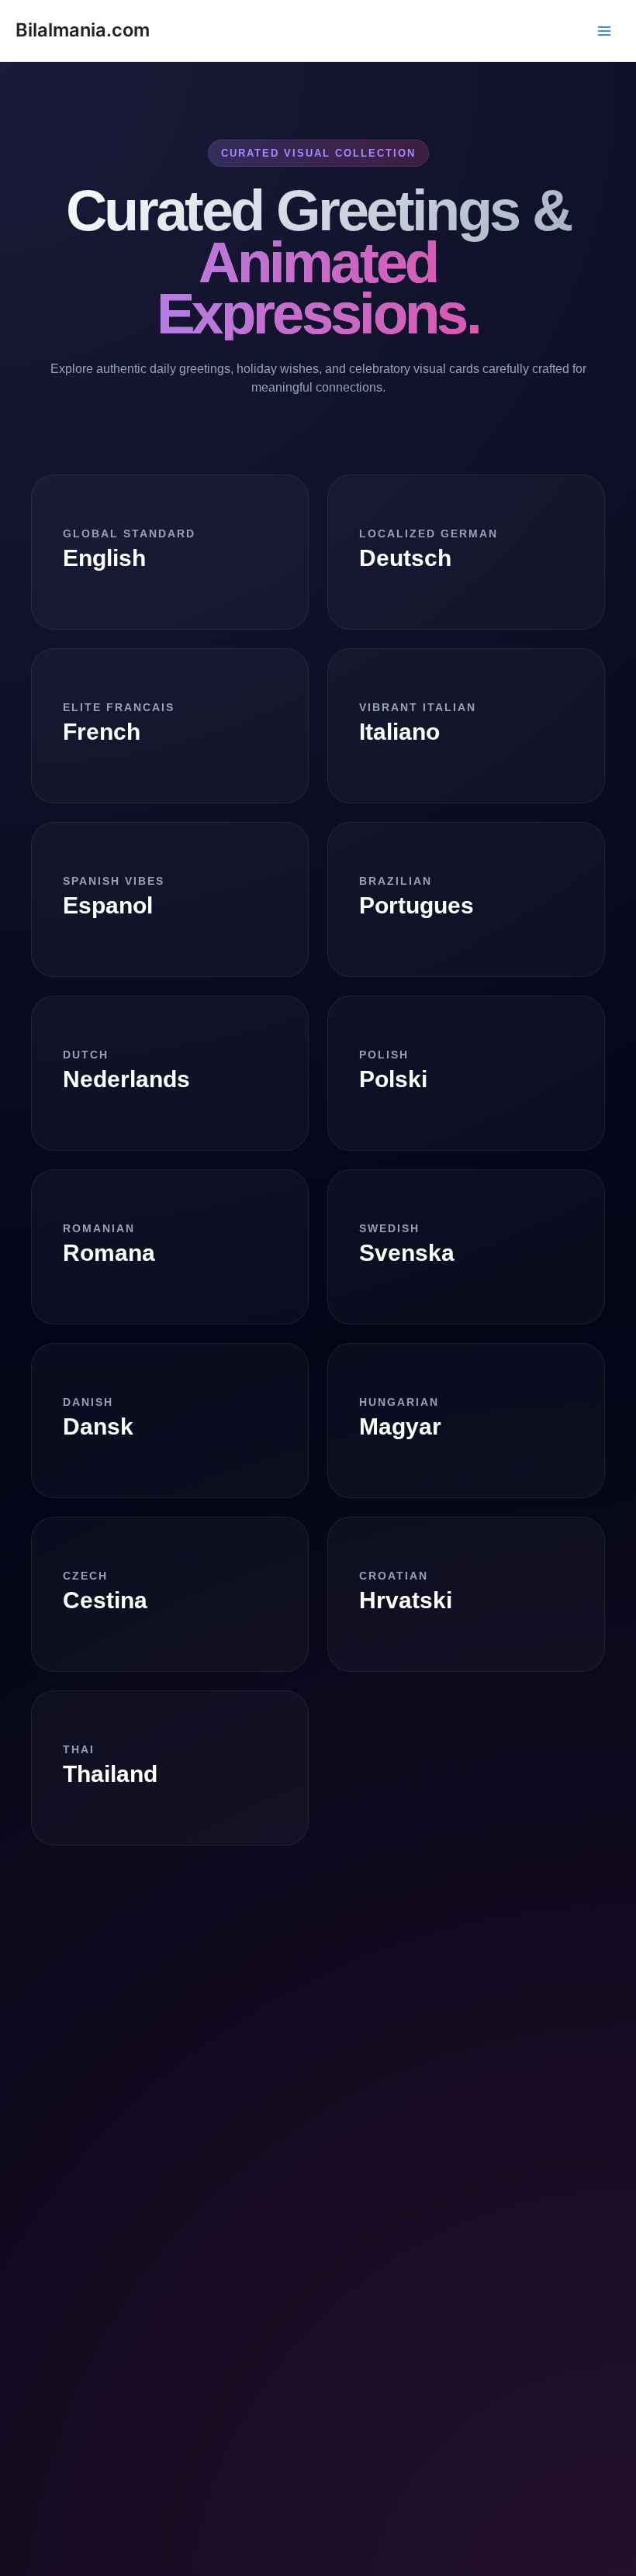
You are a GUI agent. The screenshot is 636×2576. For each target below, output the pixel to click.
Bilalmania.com (83, 30)
